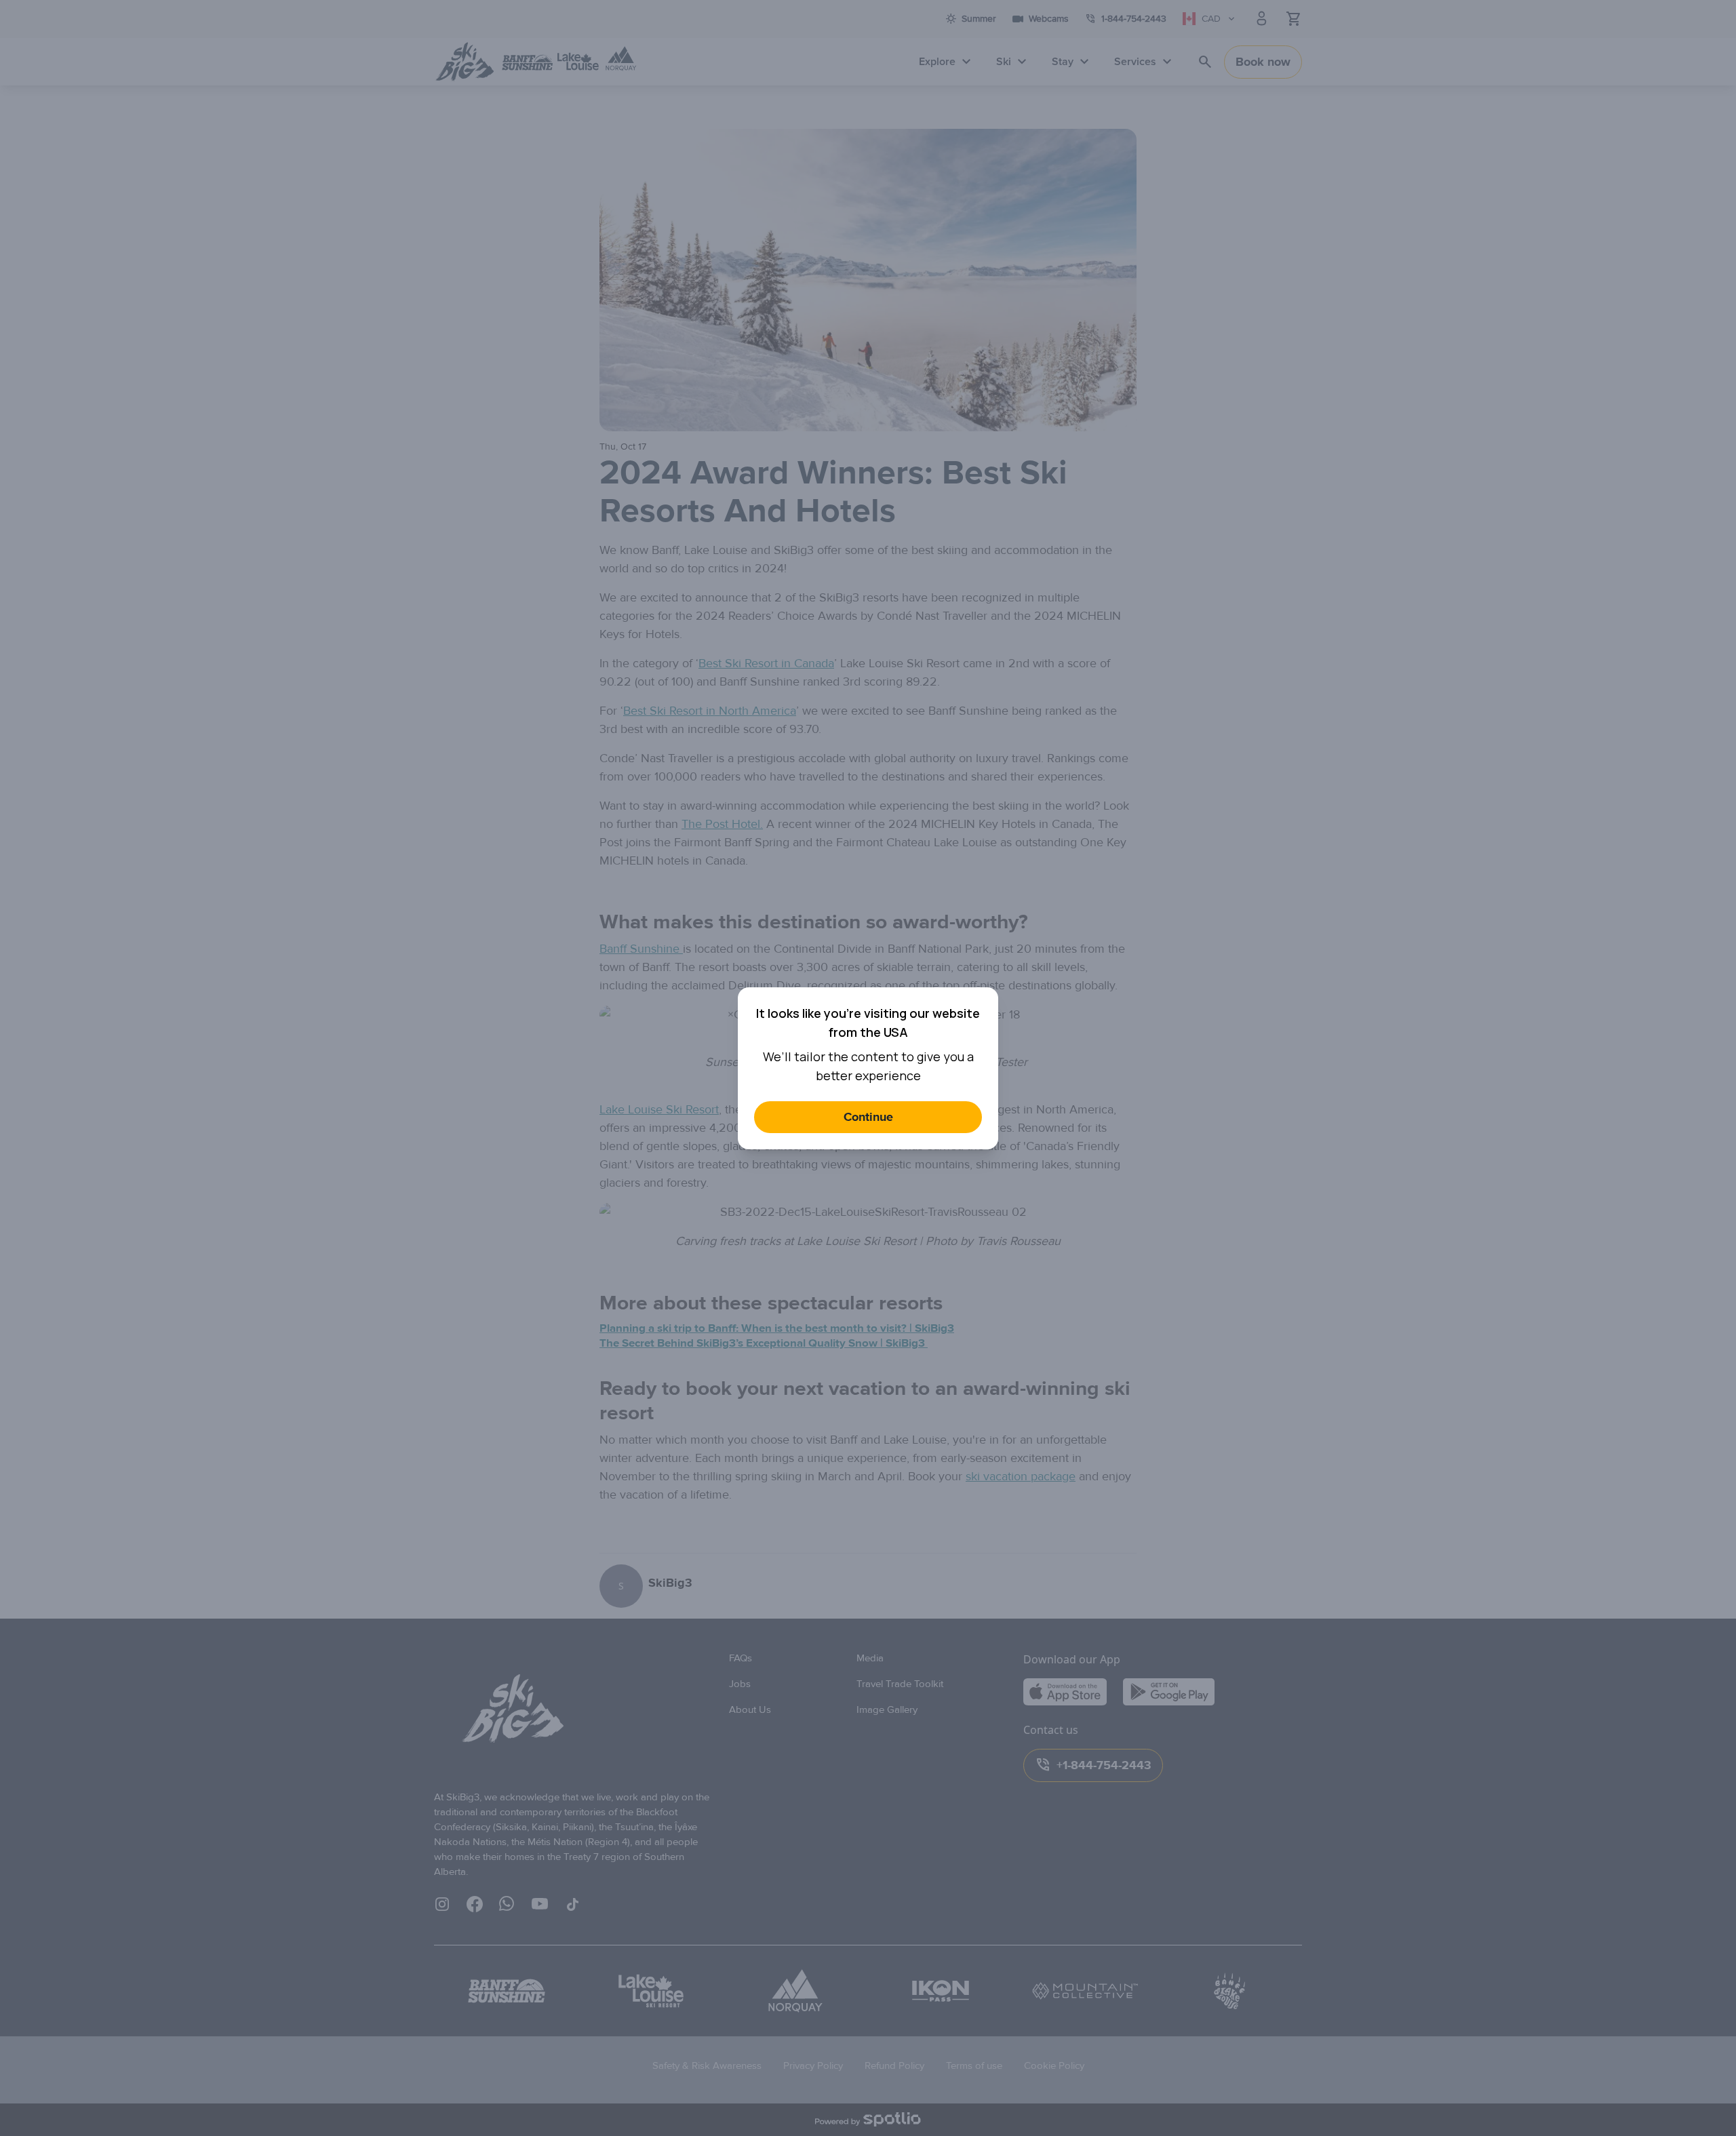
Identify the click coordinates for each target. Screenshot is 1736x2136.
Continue (868, 1117)
